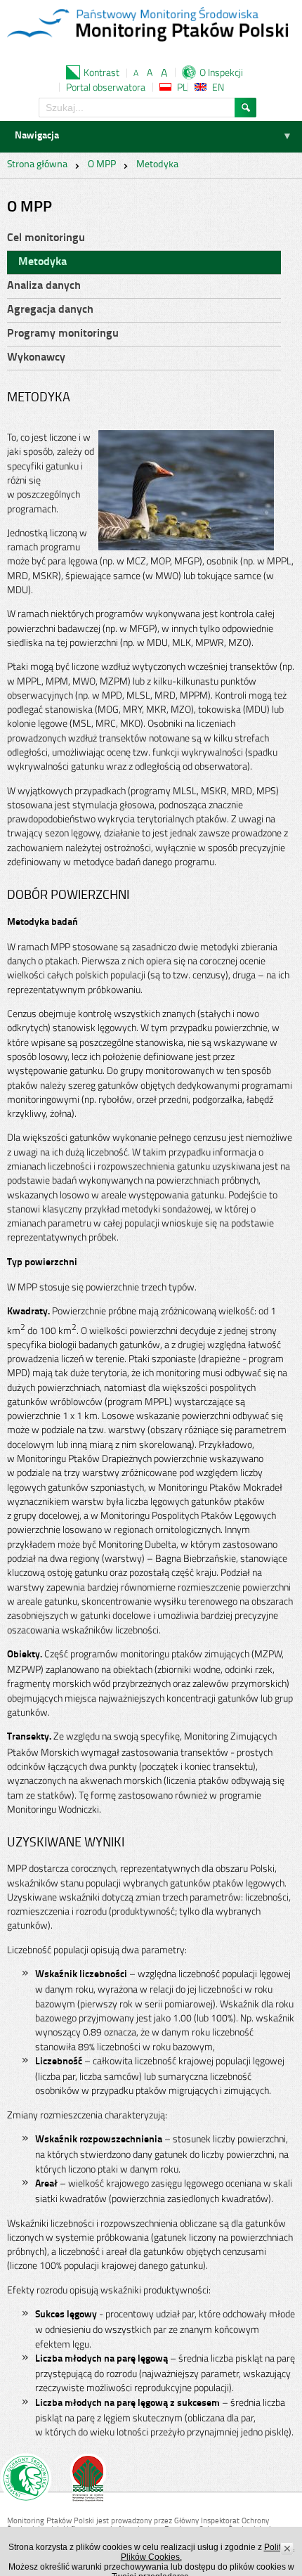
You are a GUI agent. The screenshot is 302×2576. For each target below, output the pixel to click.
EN (218, 87)
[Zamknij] (288, 2549)
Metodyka (157, 165)
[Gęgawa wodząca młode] (186, 437)
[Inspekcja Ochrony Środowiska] (26, 2480)
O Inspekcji (221, 72)
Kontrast (101, 72)
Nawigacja (37, 136)
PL (182, 87)
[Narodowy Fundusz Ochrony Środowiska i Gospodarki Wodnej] (88, 2480)
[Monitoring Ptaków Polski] (147, 26)
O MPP (102, 165)
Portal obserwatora (106, 87)
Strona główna (37, 165)
